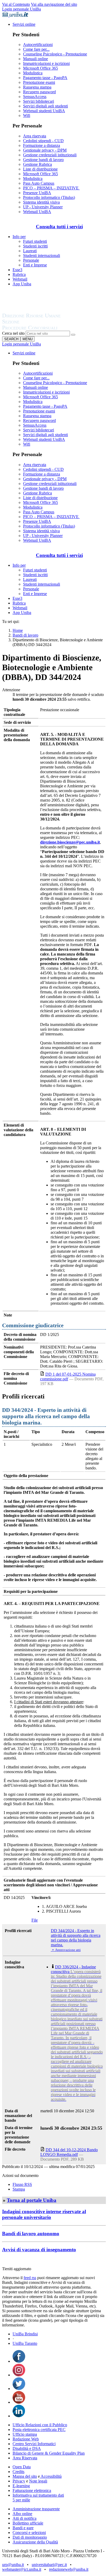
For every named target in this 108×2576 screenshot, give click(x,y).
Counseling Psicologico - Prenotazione (55, 54)
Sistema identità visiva (41, 202)
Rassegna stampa (37, 87)
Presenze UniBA (37, 193)
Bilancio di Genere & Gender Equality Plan (49, 2453)
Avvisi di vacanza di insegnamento (39, 2250)
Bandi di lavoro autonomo (31, 2234)
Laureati (30, 251)
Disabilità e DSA (27, 2448)
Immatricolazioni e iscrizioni (46, 63)
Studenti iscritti (35, 246)
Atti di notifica (25, 2518)
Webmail (20, 279)
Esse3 (17, 270)
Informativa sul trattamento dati (38, 2495)
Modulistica (33, 73)
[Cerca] (73, 335)
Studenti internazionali (42, 255)
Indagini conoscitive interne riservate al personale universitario (44, 2214)
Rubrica (19, 274)
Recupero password (39, 92)
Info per (19, 237)
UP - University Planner (43, 207)
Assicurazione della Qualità (35, 2542)
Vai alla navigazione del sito (54, 4)
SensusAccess (35, 97)
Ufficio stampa (25, 2434)
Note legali (38, 2481)
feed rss (30, 2278)
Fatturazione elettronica (32, 2490)
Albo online (22, 2514)
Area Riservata (25, 2458)
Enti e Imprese (35, 265)
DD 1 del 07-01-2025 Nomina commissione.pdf (68, 1377)
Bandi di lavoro (25, 635)
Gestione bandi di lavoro (43, 160)
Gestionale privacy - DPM (45, 150)
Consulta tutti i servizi (59, 227)
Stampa (19, 2189)
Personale (31, 260)
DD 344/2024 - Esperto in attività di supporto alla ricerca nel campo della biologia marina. (76, 1938)
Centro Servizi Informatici (34, 2444)
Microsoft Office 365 (40, 68)
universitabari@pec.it (49, 2565)
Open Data (22, 2467)
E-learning (21, 2486)
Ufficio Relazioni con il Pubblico (40, 2425)
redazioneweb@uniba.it (69, 2569)
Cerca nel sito (13, 333)
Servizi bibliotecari (39, 101)
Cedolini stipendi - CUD (43, 141)
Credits (18, 2472)
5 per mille (21, 2500)
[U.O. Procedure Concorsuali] (37, 310)
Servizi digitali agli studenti (45, 106)
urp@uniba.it (13, 2565)
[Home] (44, 328)
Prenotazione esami (39, 82)
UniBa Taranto (25, 2343)
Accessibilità (51, 2476)
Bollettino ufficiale (28, 2523)
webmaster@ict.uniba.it (22, 2569)
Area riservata (35, 136)
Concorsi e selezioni (29, 2533)
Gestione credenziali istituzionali (50, 155)
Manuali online (36, 59)
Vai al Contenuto (16, 4)
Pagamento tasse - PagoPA (45, 78)
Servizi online (24, 24)
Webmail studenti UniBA (44, 111)
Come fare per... (36, 49)
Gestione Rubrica (37, 164)
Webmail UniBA (37, 212)
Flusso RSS (22, 2184)
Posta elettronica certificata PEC (39, 2430)
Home (18, 630)
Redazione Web (26, 2439)
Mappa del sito (25, 2476)
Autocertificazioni (38, 45)
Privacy (19, 2481)
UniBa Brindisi (25, 2334)
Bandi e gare (23, 2528)
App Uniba (22, 284)
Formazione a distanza (42, 145)
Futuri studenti (35, 241)
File (35, 1920)
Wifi (27, 115)
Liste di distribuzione (40, 169)
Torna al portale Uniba (32, 2200)
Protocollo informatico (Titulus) (49, 197)
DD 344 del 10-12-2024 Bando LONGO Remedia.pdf (69, 2152)
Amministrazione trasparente (36, 2509)
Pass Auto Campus (39, 183)
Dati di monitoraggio (30, 2537)
